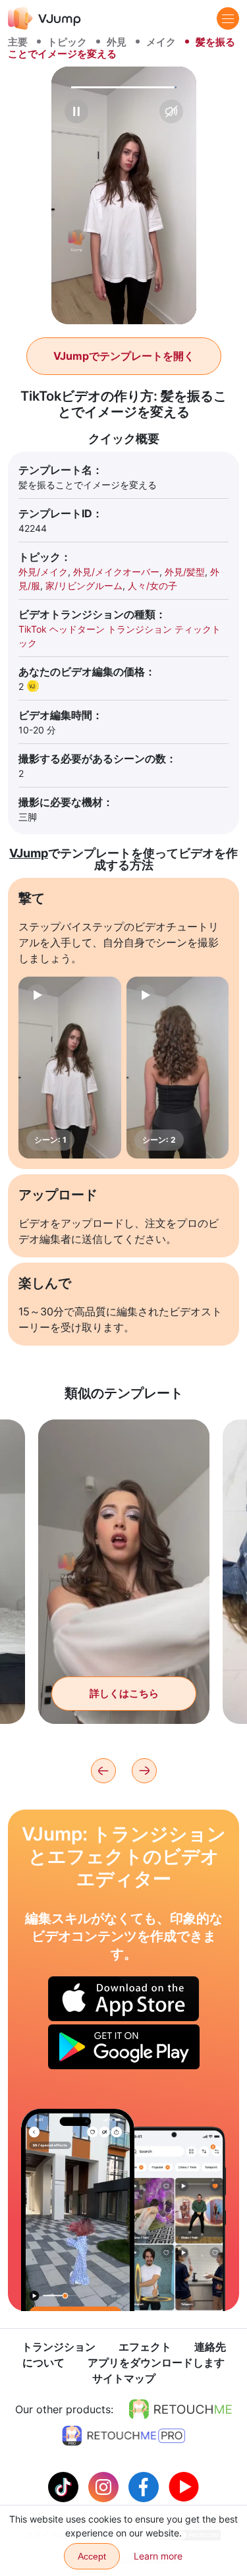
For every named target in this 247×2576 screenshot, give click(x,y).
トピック (67, 42)
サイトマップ (124, 2378)
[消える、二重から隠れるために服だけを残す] (78, 2210)
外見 (117, 42)
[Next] (144, 1771)
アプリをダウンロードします (156, 2362)
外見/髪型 (185, 572)
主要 (18, 42)
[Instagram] (105, 2486)
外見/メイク (43, 572)
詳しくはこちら (124, 1693)
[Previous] (103, 1771)
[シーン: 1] (70, 1068)
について (43, 2362)
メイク (161, 42)
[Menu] (228, 18)
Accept (92, 2556)
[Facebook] (145, 2486)
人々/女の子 (152, 586)
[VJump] (44, 18)
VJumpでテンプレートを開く (124, 356)
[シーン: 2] (178, 1068)
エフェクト (145, 2347)
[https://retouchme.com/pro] (124, 2436)
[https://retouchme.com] (180, 2409)
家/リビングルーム (84, 586)
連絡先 (210, 2347)
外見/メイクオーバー (116, 572)
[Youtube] (184, 2486)
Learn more (158, 2556)
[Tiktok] (65, 2486)
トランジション (59, 2347)
